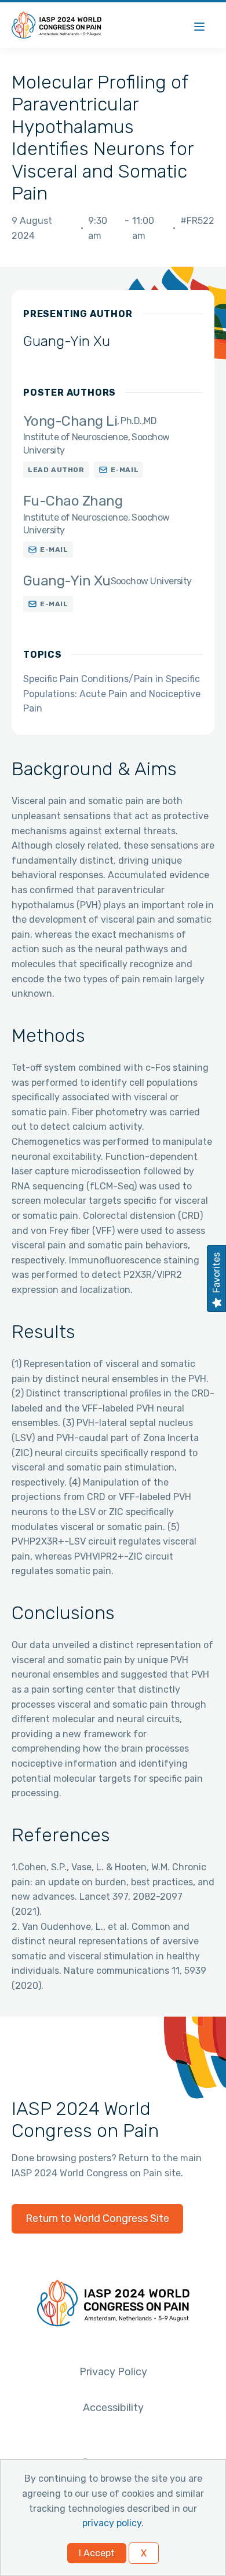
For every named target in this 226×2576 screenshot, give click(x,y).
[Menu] (199, 25)
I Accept (97, 2553)
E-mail (125, 470)
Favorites (216, 1273)
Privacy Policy (113, 2372)
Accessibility (113, 2408)
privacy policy (112, 2523)
